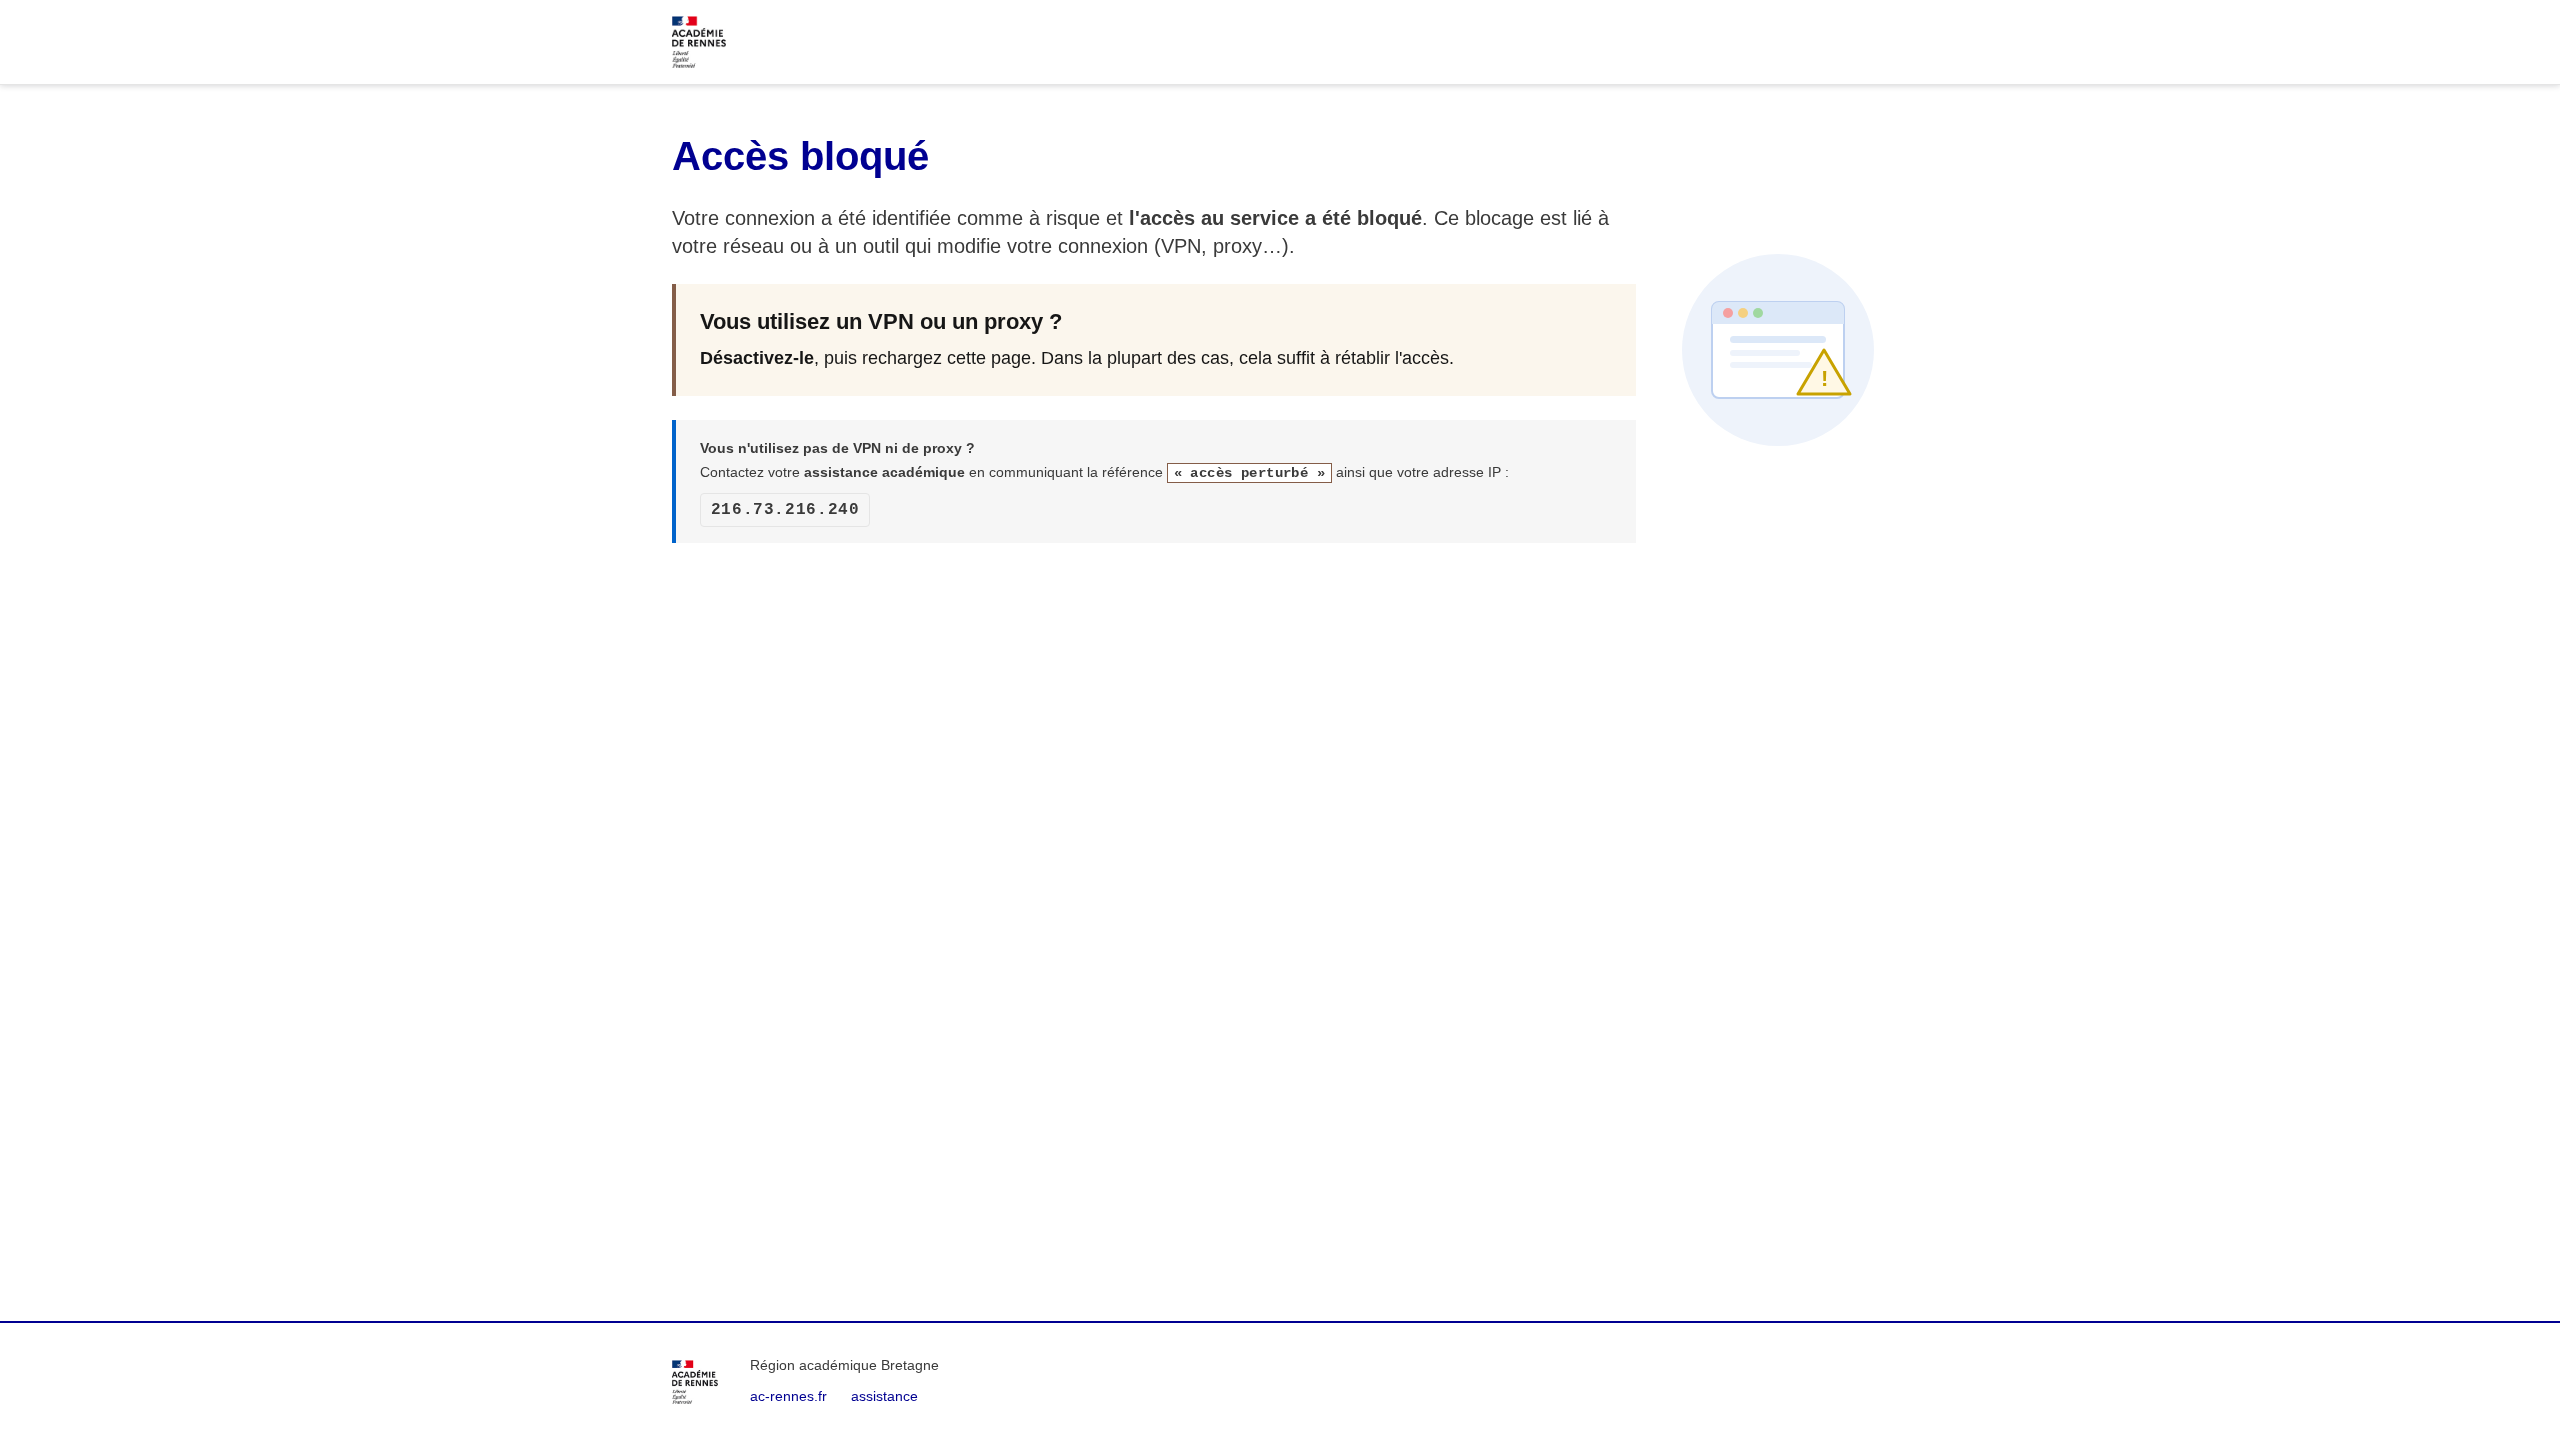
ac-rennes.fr (788, 1396)
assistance (884, 1396)
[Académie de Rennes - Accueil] (695, 1382)
